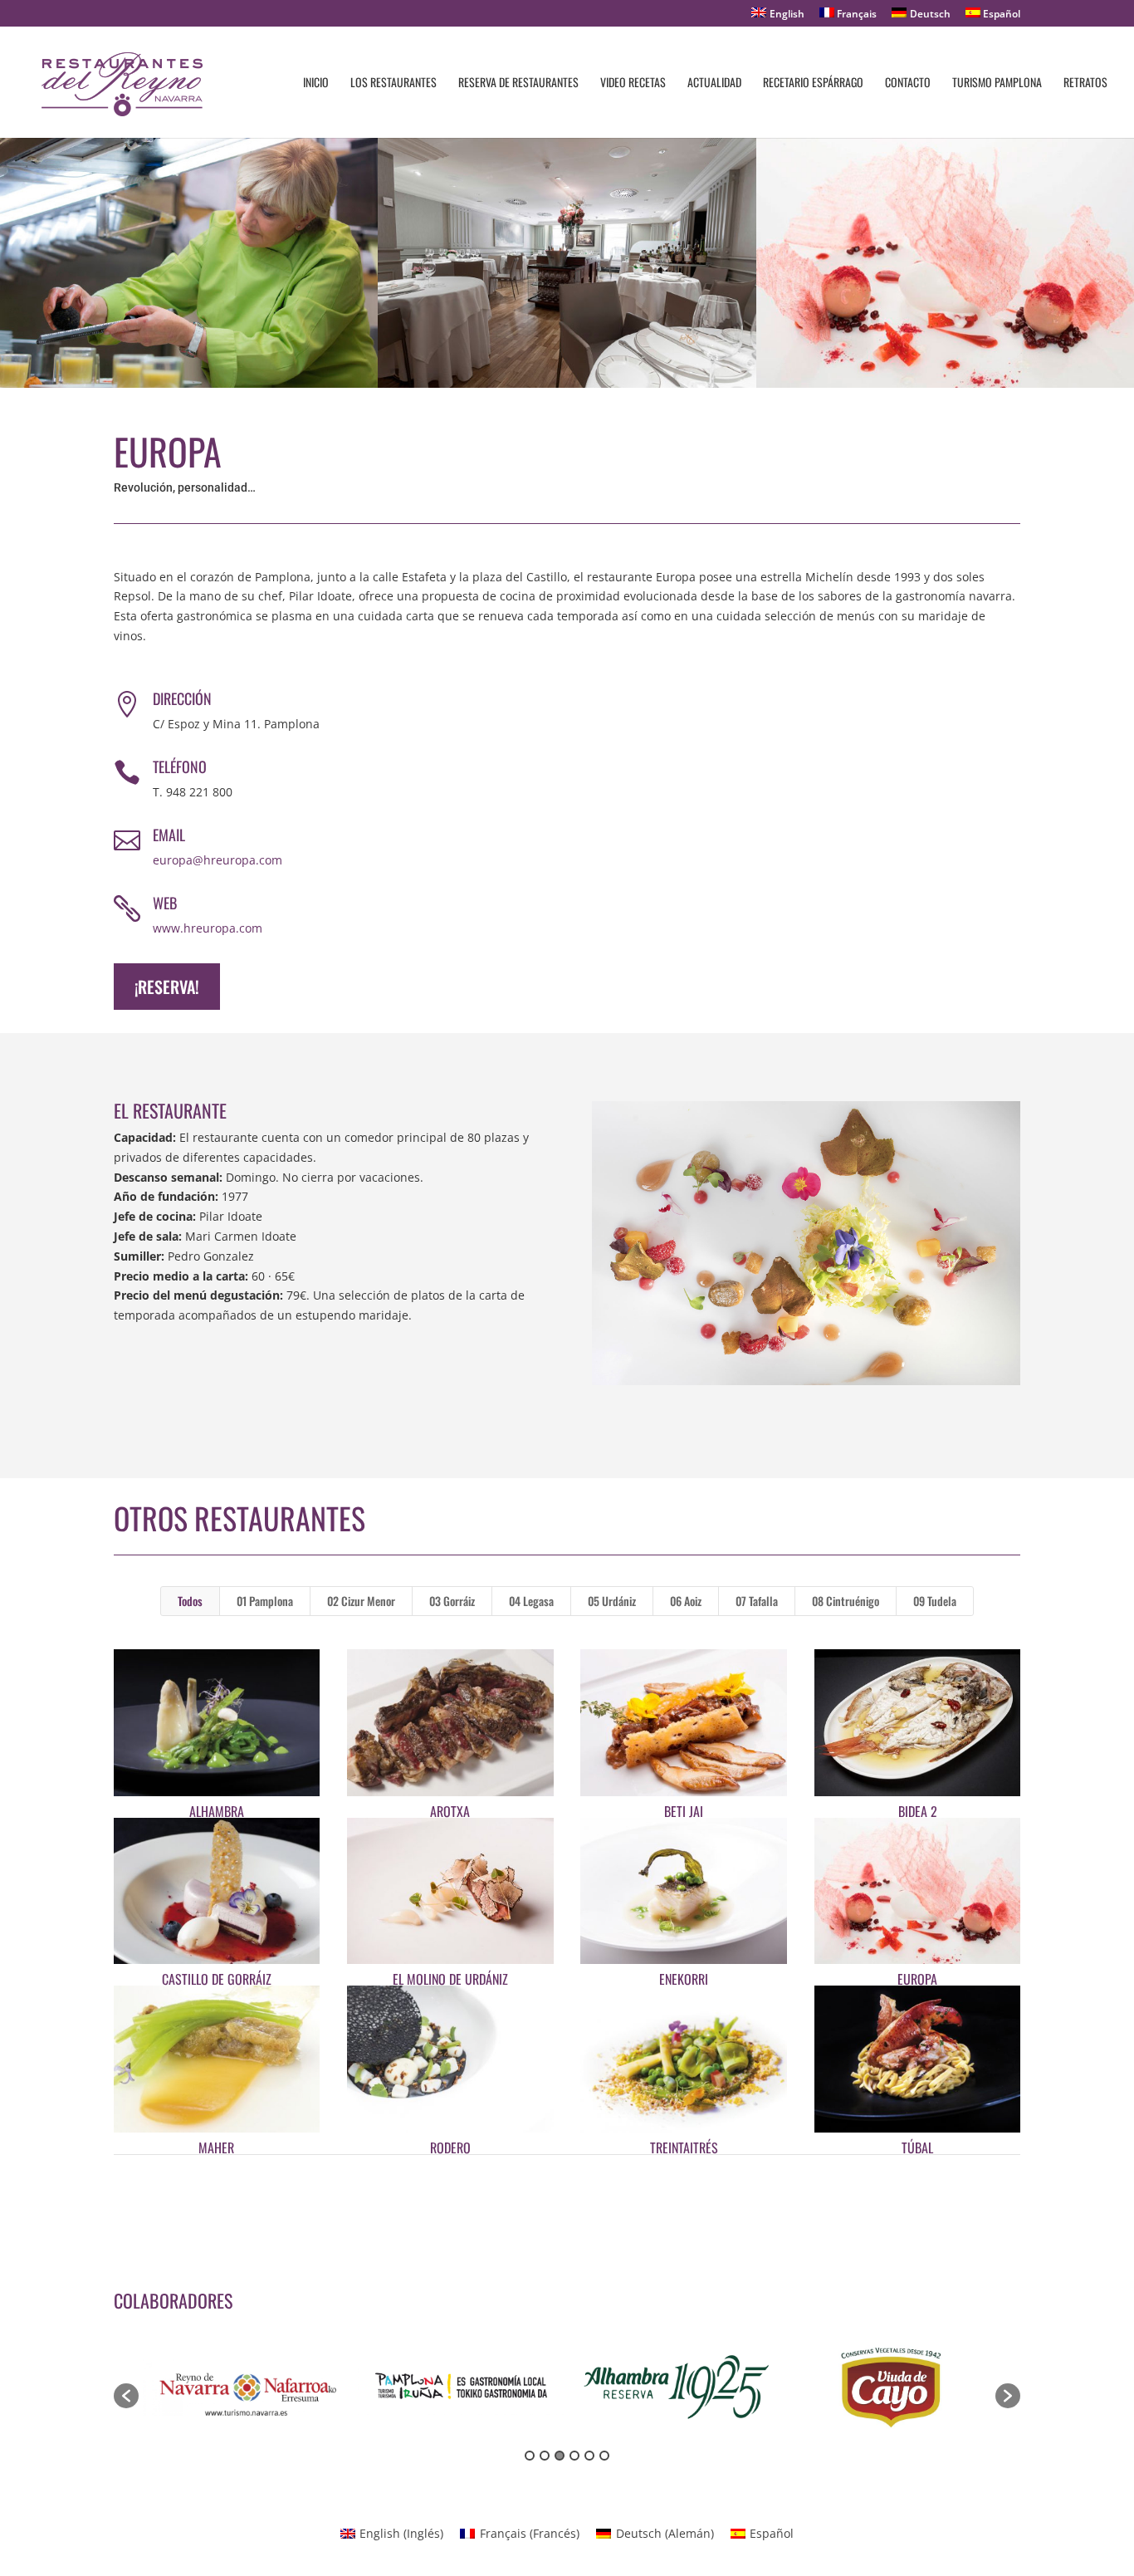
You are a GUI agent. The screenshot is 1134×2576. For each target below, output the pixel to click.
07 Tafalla (757, 1601)
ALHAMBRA (217, 1811)
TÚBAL (917, 2147)
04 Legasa (531, 1601)
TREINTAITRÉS (684, 2147)
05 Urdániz (612, 1601)
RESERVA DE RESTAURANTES (518, 83)
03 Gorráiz (452, 1601)
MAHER (216, 2147)
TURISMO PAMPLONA (997, 83)
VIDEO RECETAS (633, 83)
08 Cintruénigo (846, 1601)
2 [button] (545, 2456)
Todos (190, 1601)
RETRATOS (1085, 83)
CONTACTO (908, 83)
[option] (246, 2387)
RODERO (450, 2147)
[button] (126, 2396)
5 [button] (589, 2456)
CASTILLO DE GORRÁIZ (217, 1979)
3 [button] (560, 2456)
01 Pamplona (265, 1601)
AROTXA (450, 1811)
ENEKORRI (684, 1979)
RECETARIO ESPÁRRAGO (813, 83)
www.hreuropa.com (208, 928)
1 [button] (530, 2456)
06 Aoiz (686, 1601)
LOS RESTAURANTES (393, 83)
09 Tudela (935, 1601)
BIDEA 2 (918, 1811)
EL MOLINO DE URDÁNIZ (450, 1979)
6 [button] (604, 2456)
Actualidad (714, 83)
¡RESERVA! (167, 987)
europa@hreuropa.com (218, 860)
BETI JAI (684, 1811)
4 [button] (574, 2456)
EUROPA (917, 1979)
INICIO (316, 83)
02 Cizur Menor (361, 1601)
